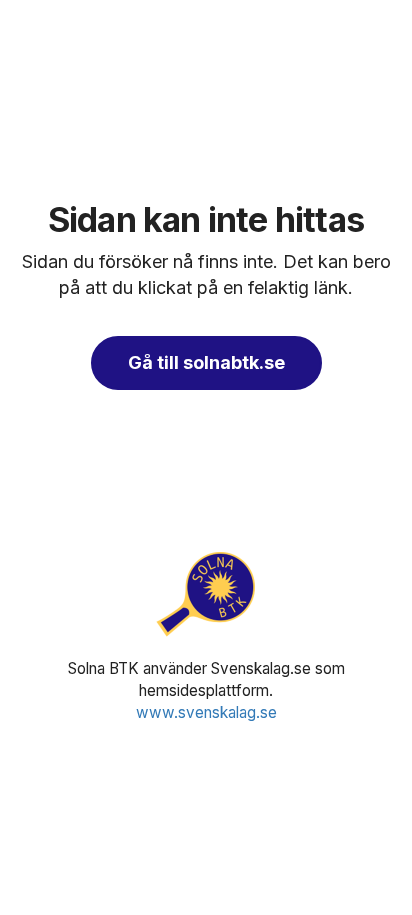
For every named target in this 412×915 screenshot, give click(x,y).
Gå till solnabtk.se (206, 362)
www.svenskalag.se (206, 712)
